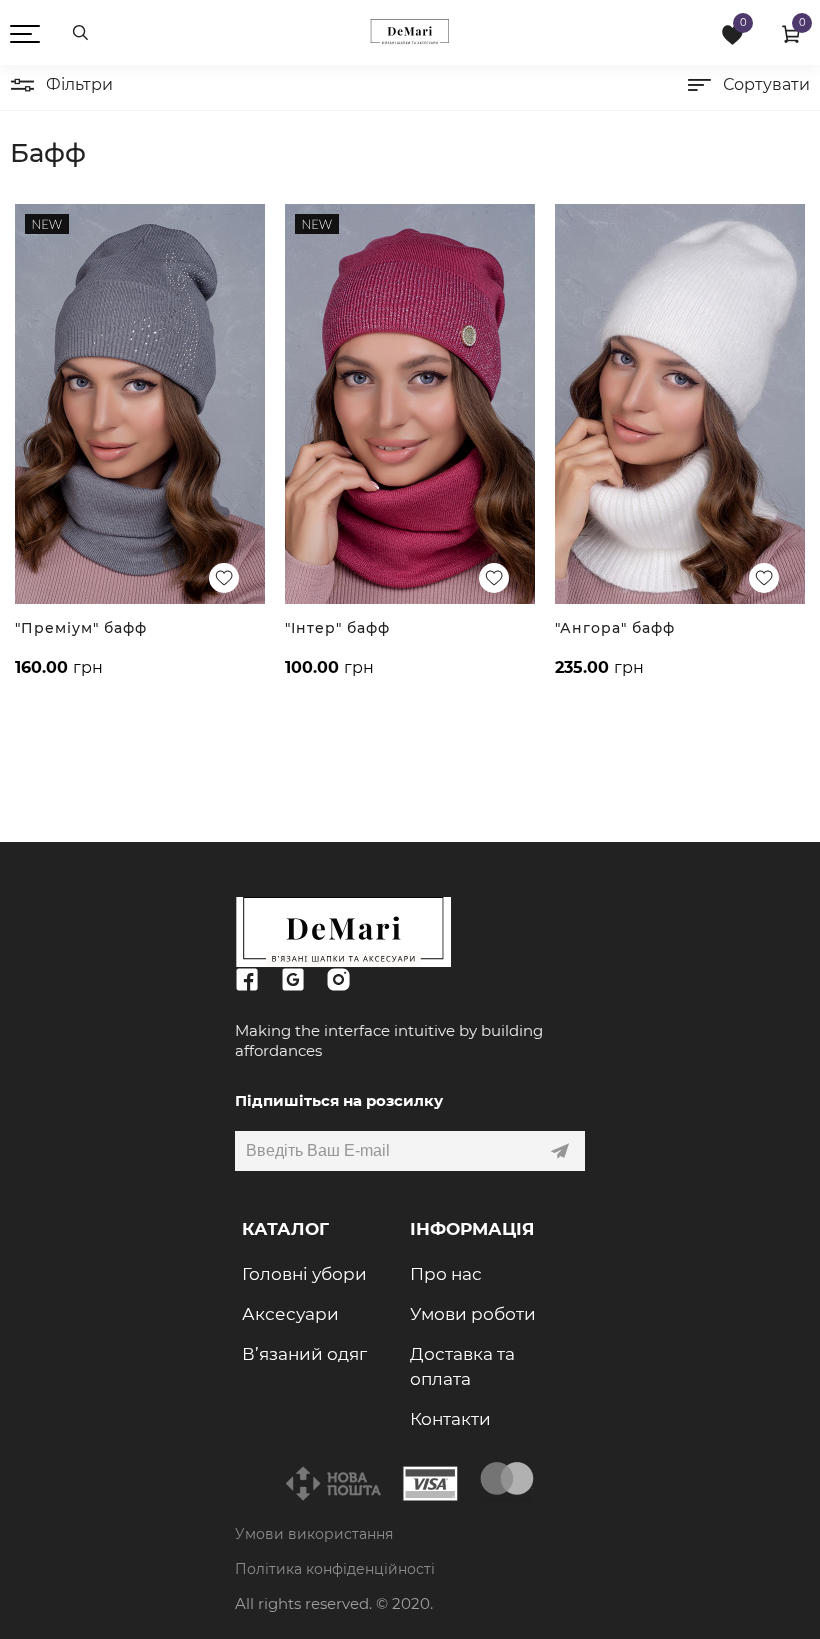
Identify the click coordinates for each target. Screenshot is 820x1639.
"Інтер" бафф (337, 628)
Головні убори (304, 1274)
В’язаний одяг (304, 1354)
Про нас (446, 1274)
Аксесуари (290, 1314)
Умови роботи (473, 1314)
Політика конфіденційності (335, 1569)
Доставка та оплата (462, 1366)
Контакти (450, 1419)
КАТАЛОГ (285, 1229)
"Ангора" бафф (615, 628)
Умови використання (314, 1534)
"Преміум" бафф (81, 628)
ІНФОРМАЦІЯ (472, 1229)
